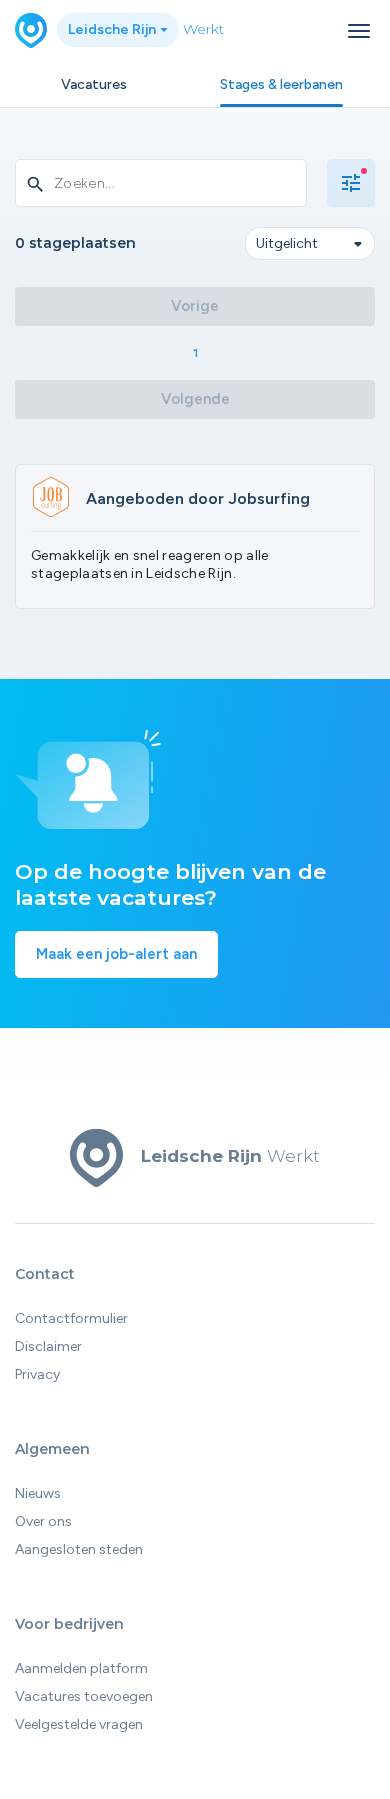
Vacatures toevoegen (84, 1696)
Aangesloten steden (79, 1549)
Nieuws (38, 1493)
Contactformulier (71, 1318)
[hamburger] (359, 31)
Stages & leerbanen (281, 84)
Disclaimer (48, 1346)
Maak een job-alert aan (116, 954)
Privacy (37, 1374)
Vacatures (94, 84)
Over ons (43, 1521)
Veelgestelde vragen (79, 1724)
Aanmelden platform (81, 1668)
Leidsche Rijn (113, 29)
